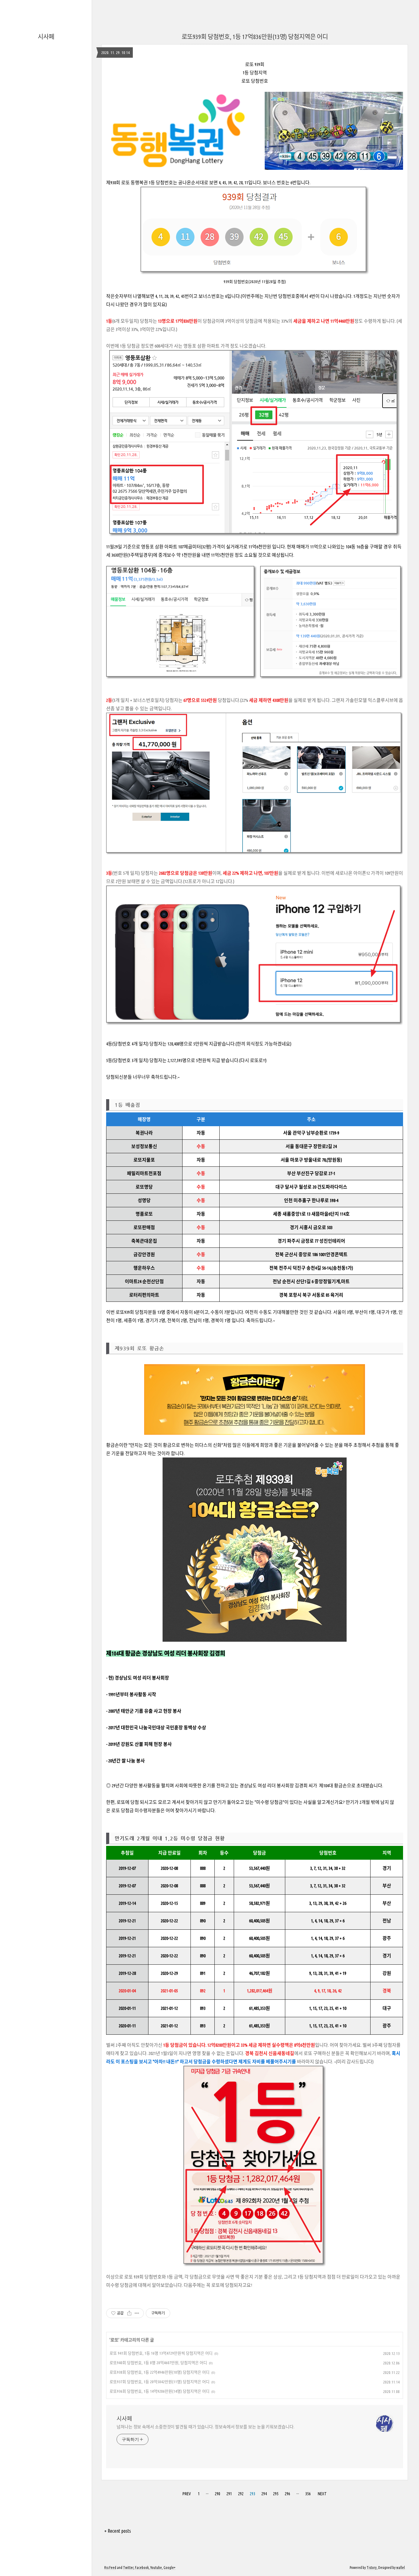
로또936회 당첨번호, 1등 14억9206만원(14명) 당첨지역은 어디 (160, 2391)
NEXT (322, 2494)
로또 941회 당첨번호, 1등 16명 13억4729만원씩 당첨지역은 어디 (161, 2353)
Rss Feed (110, 2568)
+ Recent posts (118, 2531)
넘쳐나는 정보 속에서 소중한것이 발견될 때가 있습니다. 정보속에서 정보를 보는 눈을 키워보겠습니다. (206, 2427)
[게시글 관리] (137, 2313)
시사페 (46, 37)
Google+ (169, 2568)
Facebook (142, 2568)
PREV (187, 2494)
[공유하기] (129, 2313)
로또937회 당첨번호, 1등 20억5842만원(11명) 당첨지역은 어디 (160, 2382)
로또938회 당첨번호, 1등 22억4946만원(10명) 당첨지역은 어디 (160, 2372)
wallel (401, 2568)
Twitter (128, 2568)
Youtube (156, 2568)
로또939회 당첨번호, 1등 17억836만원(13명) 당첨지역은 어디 (255, 37)
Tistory (372, 2568)
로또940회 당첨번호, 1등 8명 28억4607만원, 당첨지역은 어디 (158, 2363)
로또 (114, 2340)
